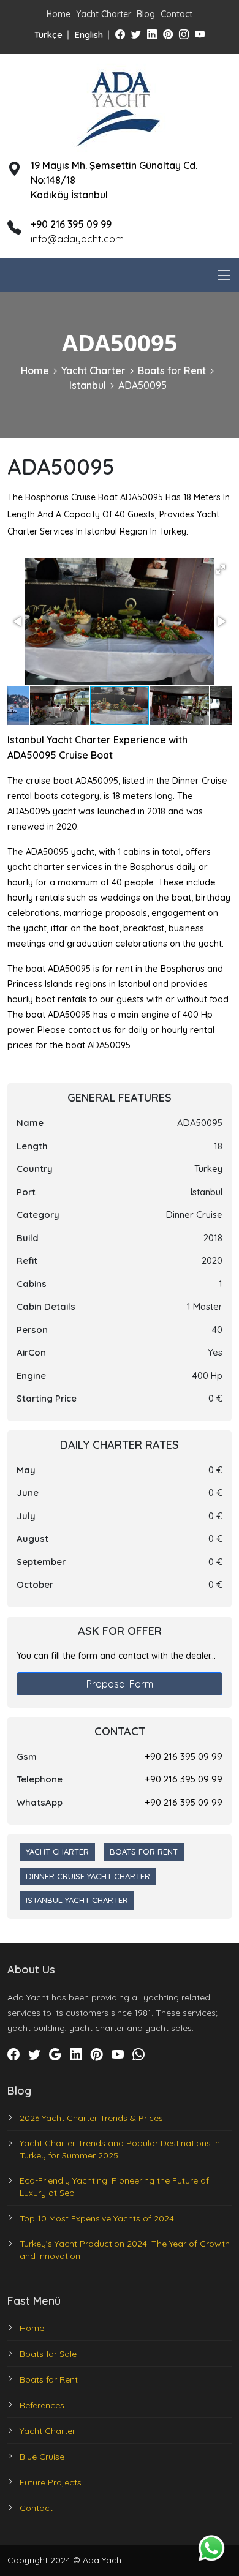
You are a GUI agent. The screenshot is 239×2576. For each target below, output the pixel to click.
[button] (221, 569)
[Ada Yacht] (120, 106)
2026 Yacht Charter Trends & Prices (91, 2118)
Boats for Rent (172, 370)
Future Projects (51, 2482)
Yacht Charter (104, 14)
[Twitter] (136, 34)
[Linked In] (152, 34)
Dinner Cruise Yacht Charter (88, 1876)
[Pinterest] (168, 34)
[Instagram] (184, 34)
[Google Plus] (55, 2055)
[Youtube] (200, 34)
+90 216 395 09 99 (184, 1756)
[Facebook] (120, 34)
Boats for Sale (48, 2354)
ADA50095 (142, 385)
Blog (146, 14)
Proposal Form (120, 1684)
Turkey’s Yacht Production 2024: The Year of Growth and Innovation (125, 2250)
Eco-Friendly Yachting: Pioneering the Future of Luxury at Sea (114, 2187)
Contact (176, 14)
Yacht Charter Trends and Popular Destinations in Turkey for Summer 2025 (120, 2149)
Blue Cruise (42, 2457)
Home (59, 14)
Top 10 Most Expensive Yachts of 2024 (97, 2218)
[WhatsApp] (138, 2055)
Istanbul (88, 385)
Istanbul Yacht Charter (77, 1900)
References (42, 2405)
